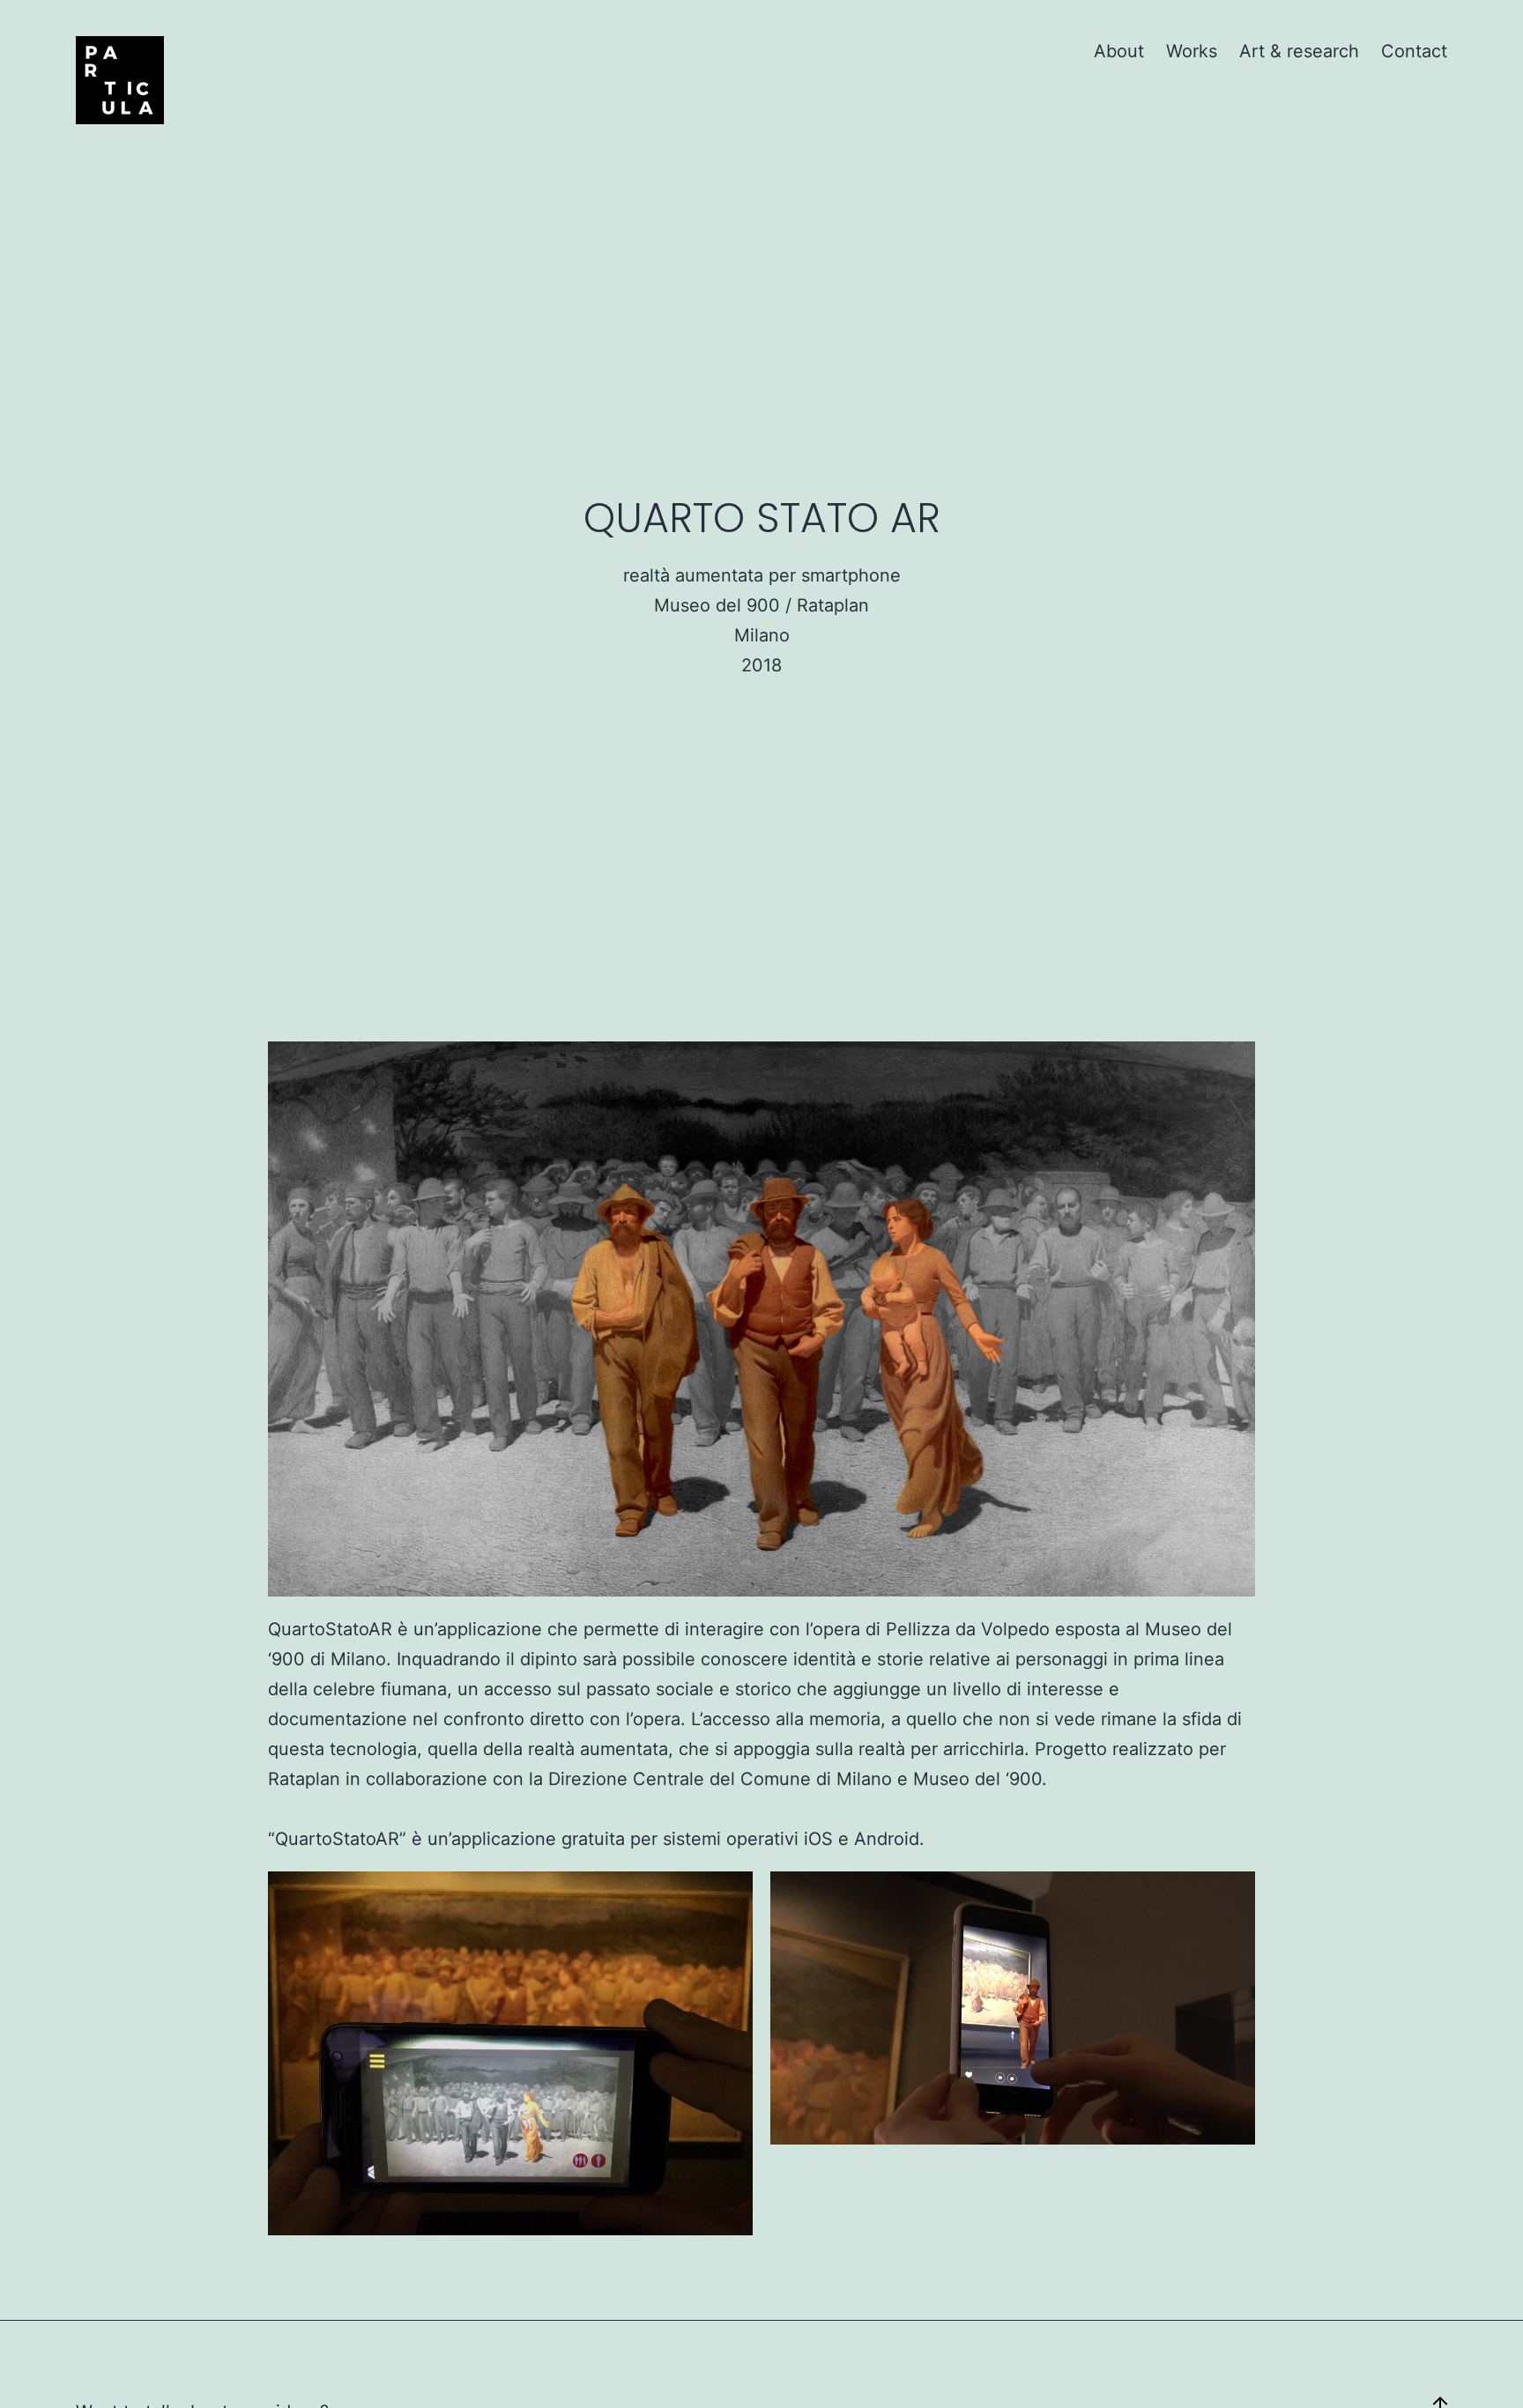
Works (1192, 51)
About (1119, 51)
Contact (1414, 51)
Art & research (1299, 51)
